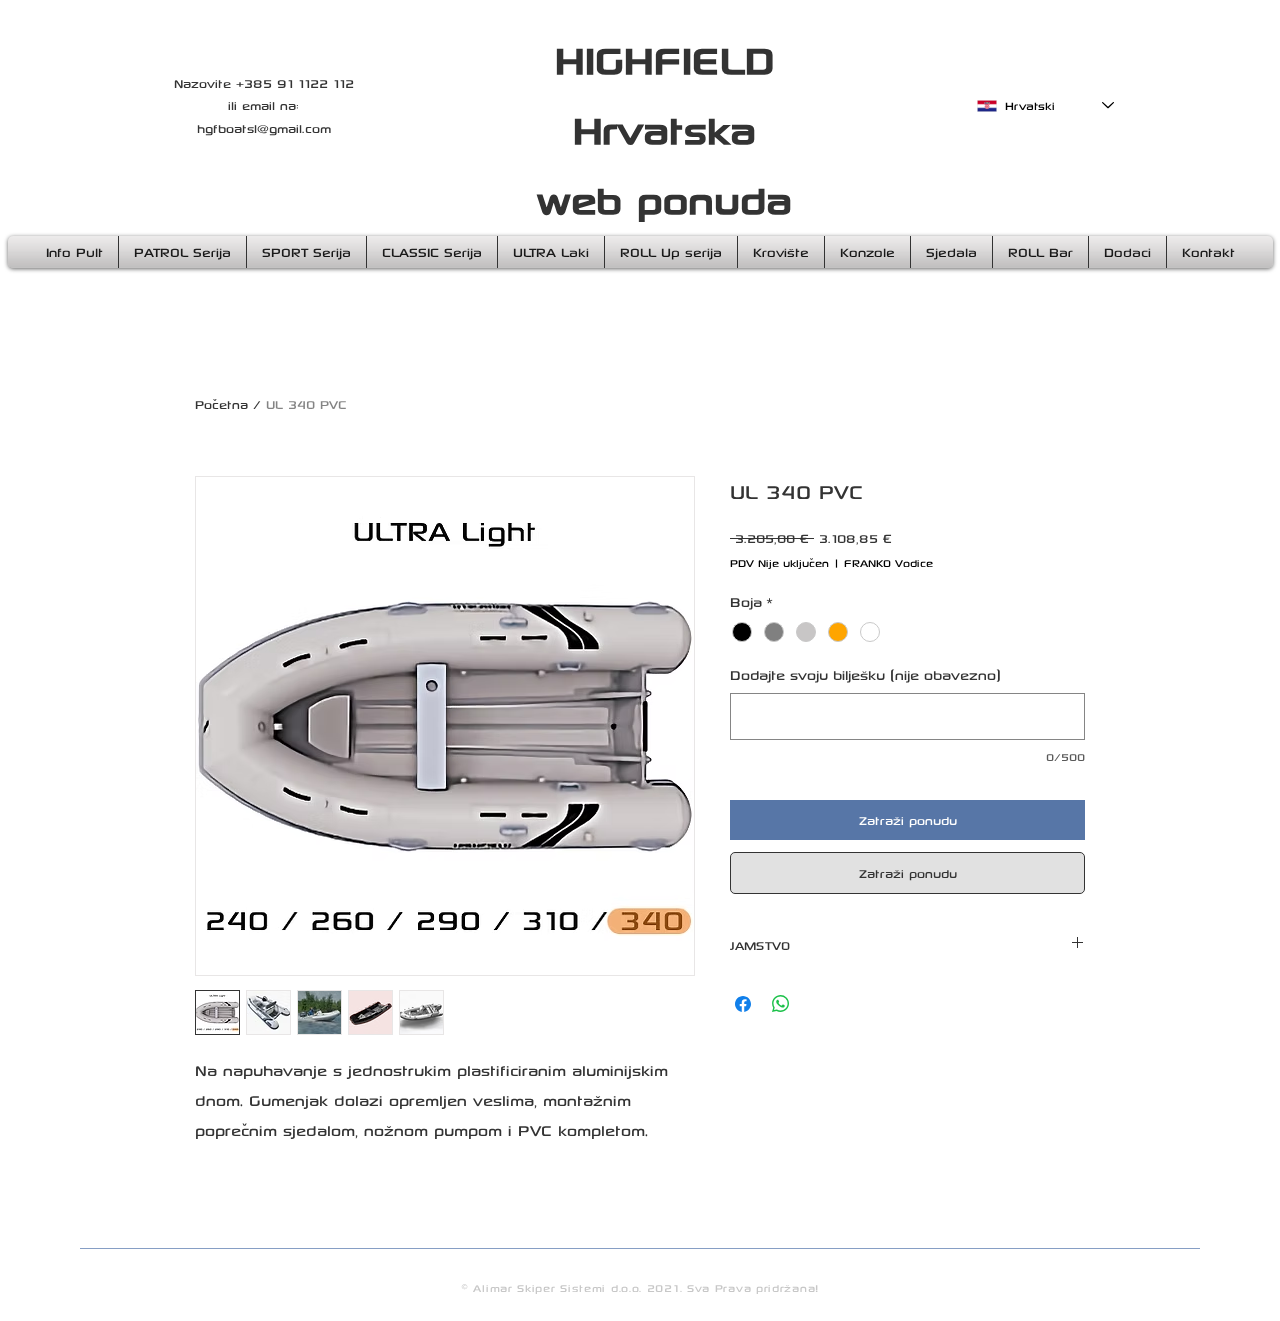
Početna (221, 404)
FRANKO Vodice (888, 563)
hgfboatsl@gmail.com (264, 128)
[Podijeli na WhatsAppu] (781, 1004)
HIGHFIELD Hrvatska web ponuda (664, 128)
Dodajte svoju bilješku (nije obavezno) (865, 674)
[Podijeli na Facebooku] (743, 1004)
